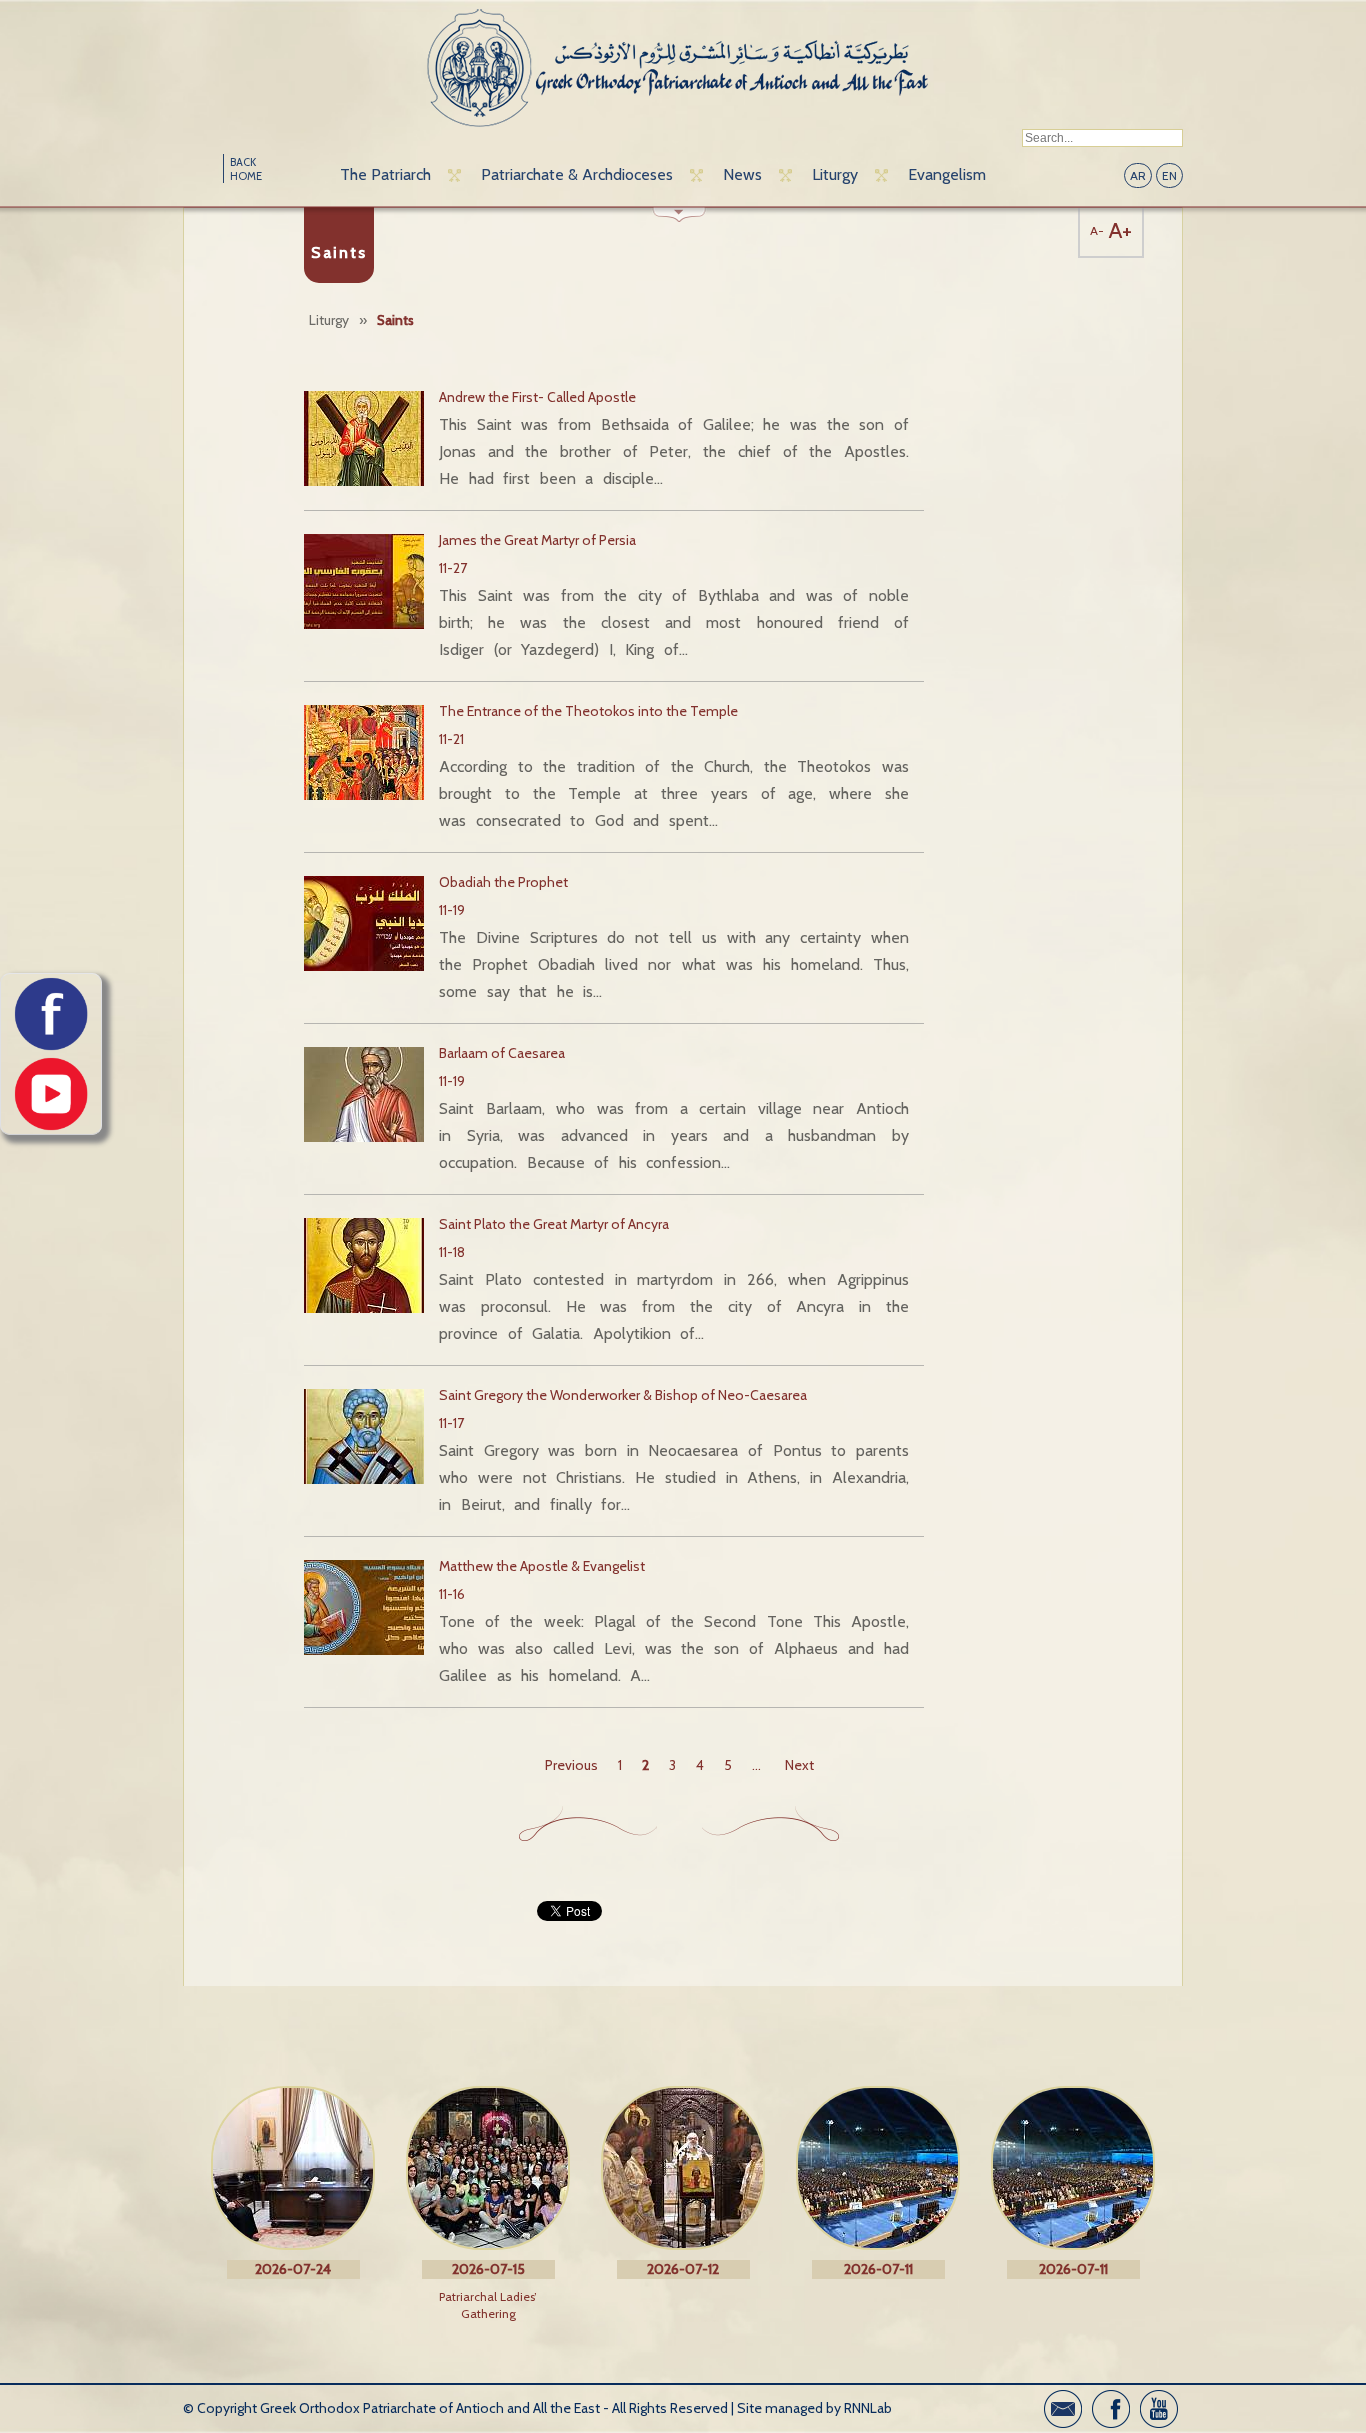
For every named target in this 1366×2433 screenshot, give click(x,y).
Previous (571, 1765)
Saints (395, 320)
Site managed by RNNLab (814, 2408)
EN (1169, 175)
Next (799, 1765)
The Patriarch (385, 174)
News (742, 174)
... (756, 1765)
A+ (1120, 230)
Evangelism (947, 174)
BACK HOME (246, 169)
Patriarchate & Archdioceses (577, 174)
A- (1097, 230)
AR (1138, 175)
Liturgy (835, 174)
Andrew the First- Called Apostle (537, 397)
